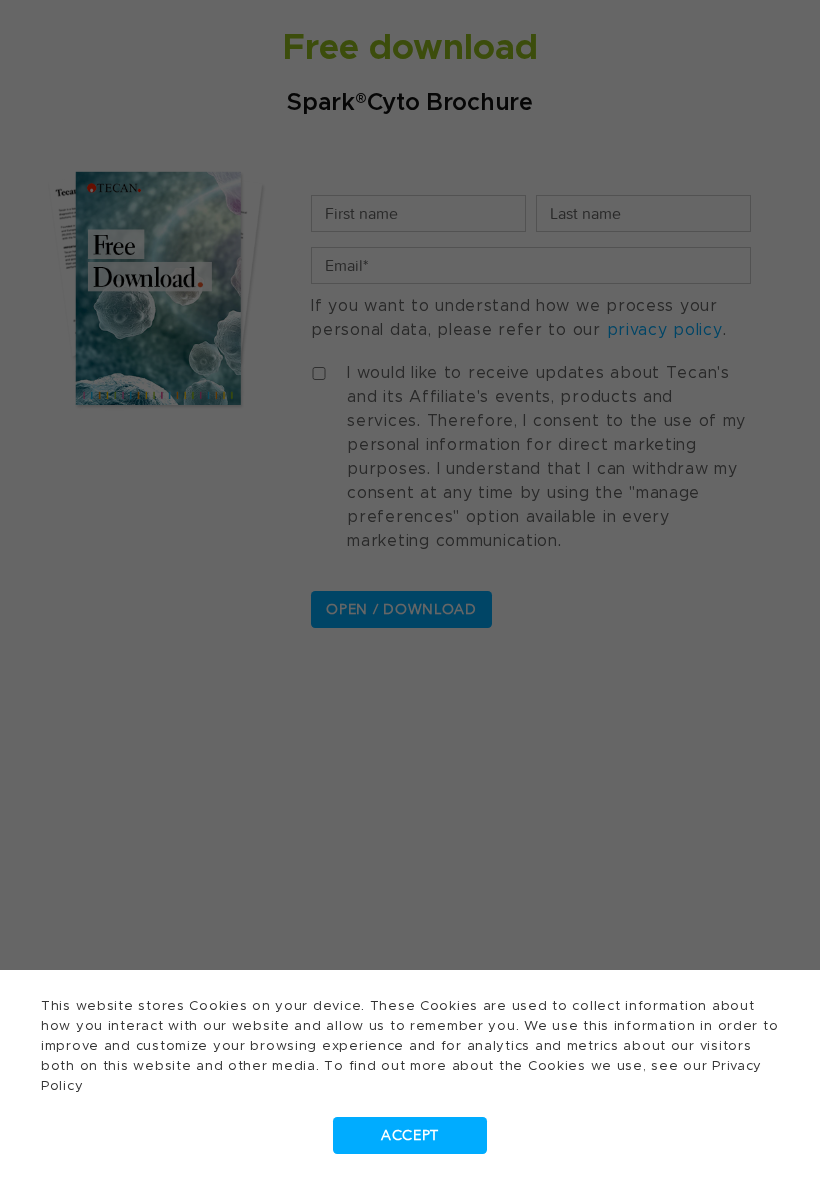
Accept (410, 1135)
